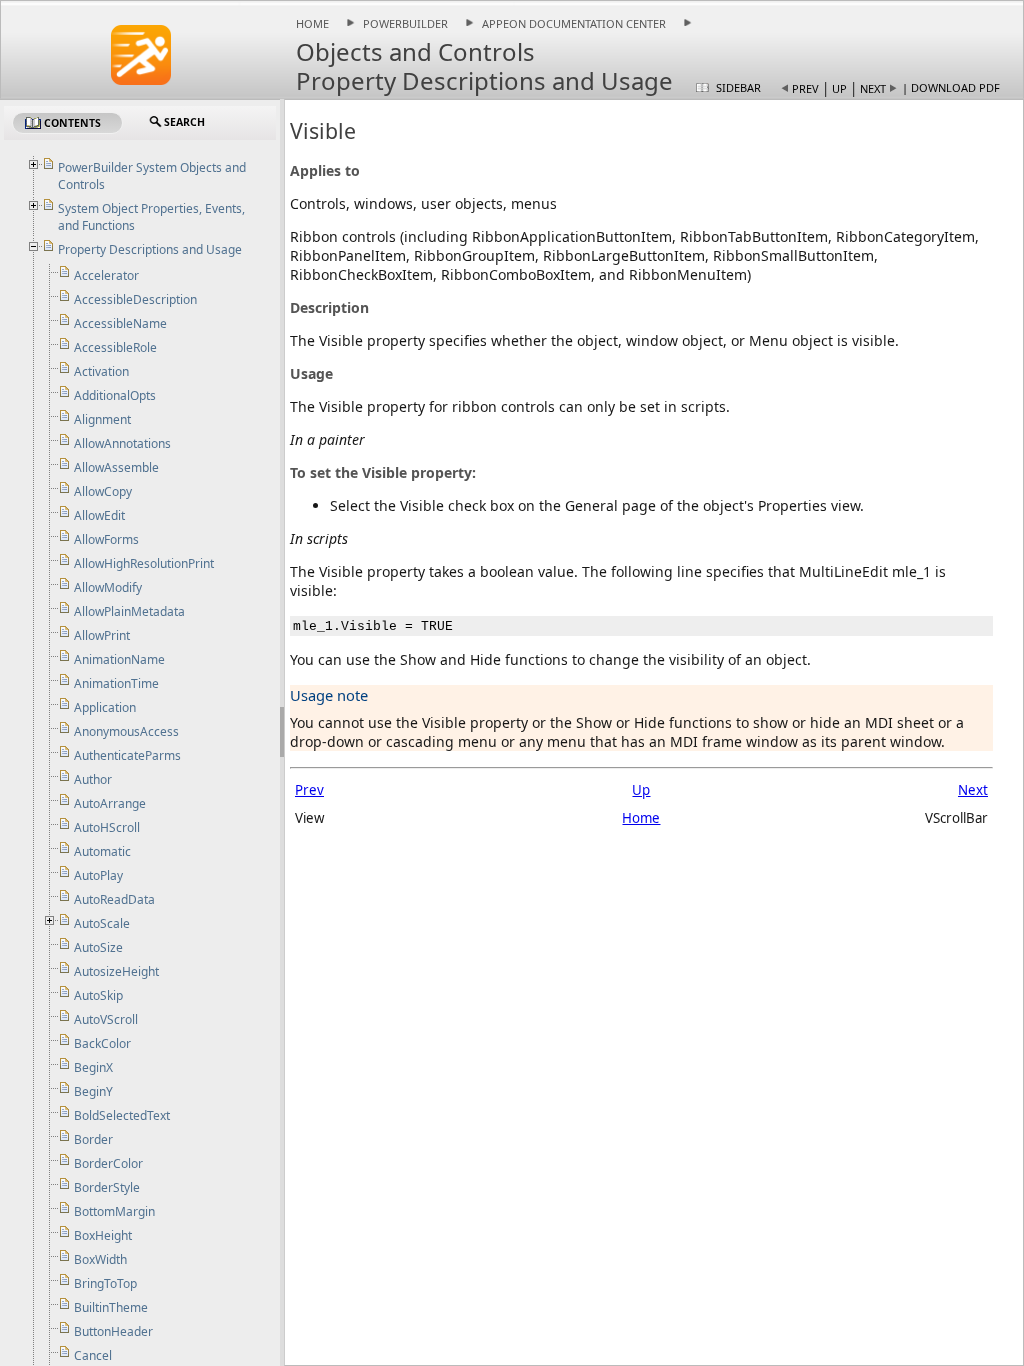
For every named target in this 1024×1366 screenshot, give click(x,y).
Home (312, 23)
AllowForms (106, 539)
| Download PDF (951, 87)
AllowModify (108, 587)
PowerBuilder (405, 23)
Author (93, 779)
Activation (101, 371)
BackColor (102, 1043)
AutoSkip (98, 995)
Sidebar (738, 87)
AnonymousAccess (126, 731)
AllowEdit (99, 515)
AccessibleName (120, 323)
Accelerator (106, 275)
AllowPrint (102, 635)
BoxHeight (103, 1235)
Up (839, 88)
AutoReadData (114, 899)
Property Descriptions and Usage (150, 249)
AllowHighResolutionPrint (144, 563)
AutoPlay (98, 875)
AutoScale (102, 923)
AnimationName (119, 659)
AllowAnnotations (122, 443)
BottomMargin (114, 1211)
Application (105, 707)
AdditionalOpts (115, 395)
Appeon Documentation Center (574, 23)
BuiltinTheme (111, 1307)
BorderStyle (107, 1187)
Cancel (93, 1355)
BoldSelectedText (122, 1115)
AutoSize (98, 947)
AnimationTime (116, 683)
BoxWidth (100, 1259)
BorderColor (108, 1163)
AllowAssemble (116, 467)
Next (873, 88)
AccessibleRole (115, 347)
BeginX (93, 1067)
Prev (805, 88)
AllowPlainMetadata (129, 611)
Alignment (102, 419)
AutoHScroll (107, 827)
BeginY (93, 1091)
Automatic (102, 851)
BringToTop (105, 1283)
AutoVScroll (106, 1019)
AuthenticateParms (127, 755)
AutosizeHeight (116, 971)
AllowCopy (103, 491)
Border (93, 1139)
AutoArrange (110, 803)
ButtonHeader (113, 1331)
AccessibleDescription (135, 299)
